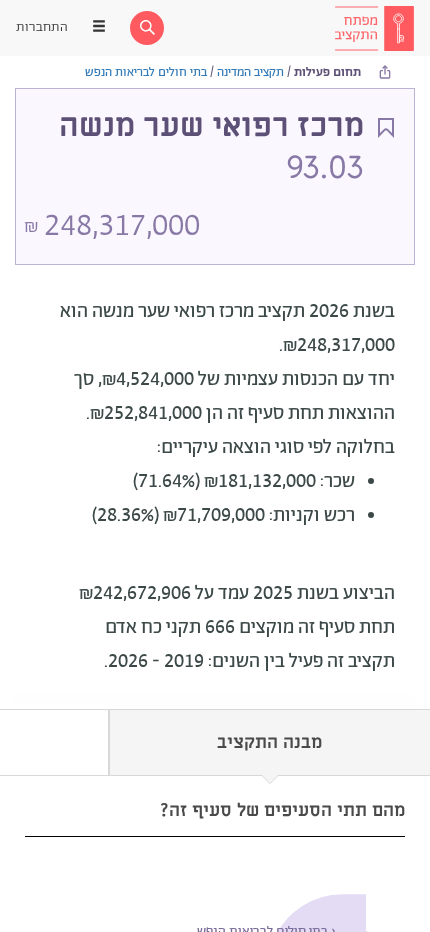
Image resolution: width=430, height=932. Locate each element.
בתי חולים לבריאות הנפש (146, 72)
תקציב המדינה (250, 72)
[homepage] (374, 28)
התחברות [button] (42, 27)
